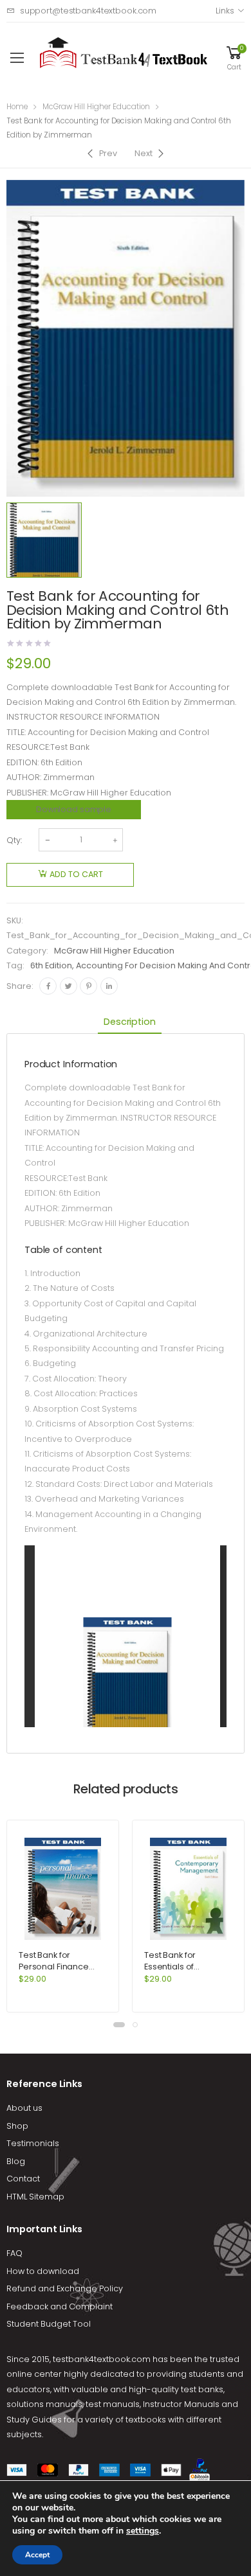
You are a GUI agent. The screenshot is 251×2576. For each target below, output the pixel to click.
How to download (43, 2271)
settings (143, 2531)
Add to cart (76, 874)
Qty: (14, 840)
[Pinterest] (88, 986)
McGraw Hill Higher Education (96, 107)
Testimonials (33, 2143)
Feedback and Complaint (60, 2306)
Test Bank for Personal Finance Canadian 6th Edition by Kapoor (60, 1972)
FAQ (14, 2253)
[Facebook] (48, 986)
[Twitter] (69, 986)
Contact (23, 2179)
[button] (119, 2025)
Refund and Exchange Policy (65, 2288)
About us (24, 2108)
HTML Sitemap (35, 2197)
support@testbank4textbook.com (88, 11)
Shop (17, 2126)
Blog (16, 2161)
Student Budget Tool (49, 2324)
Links (225, 11)
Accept (37, 2555)
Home (17, 107)
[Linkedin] (109, 986)
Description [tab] (129, 1022)
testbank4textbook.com (102, 2359)
